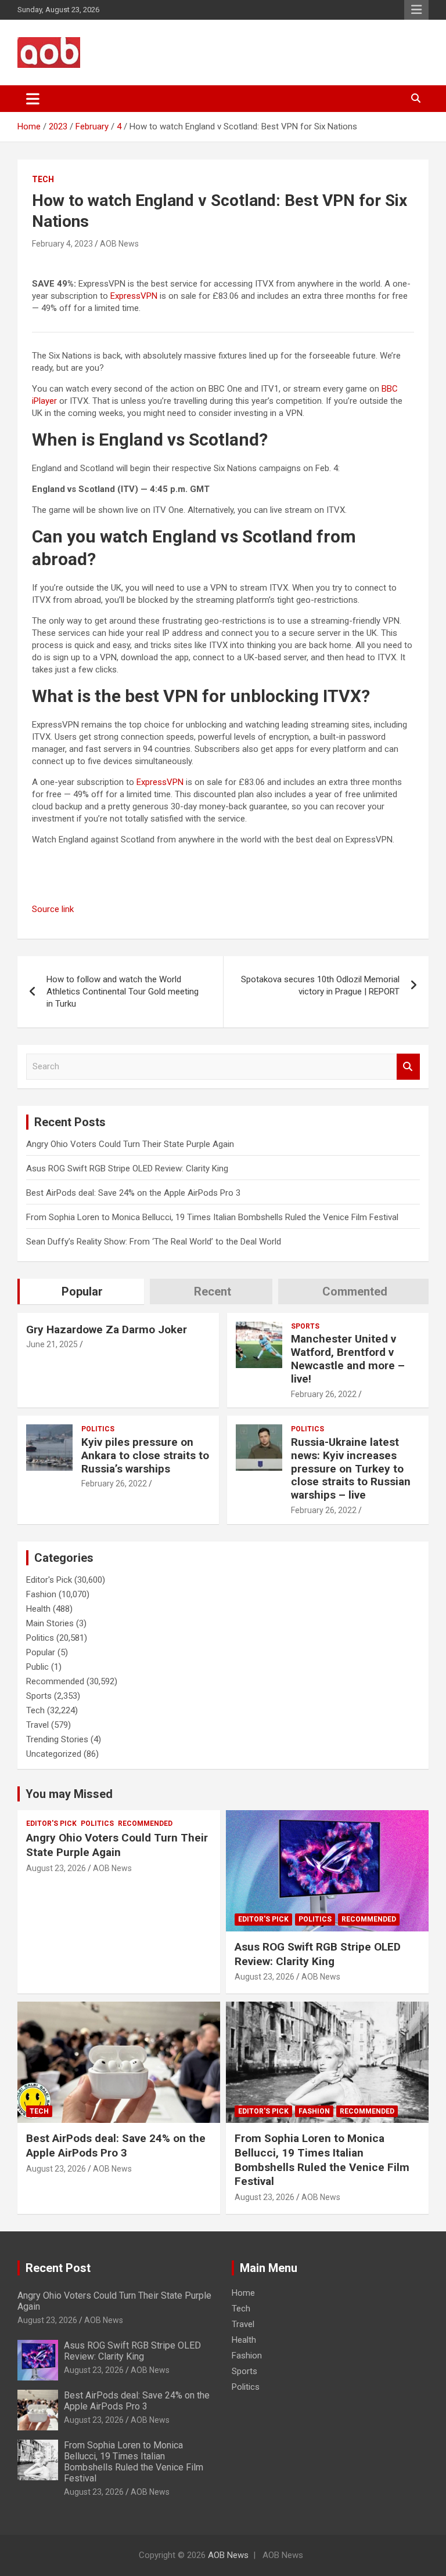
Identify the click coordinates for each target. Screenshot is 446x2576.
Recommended (55, 1681)
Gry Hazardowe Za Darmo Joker (107, 1329)
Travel (37, 1725)
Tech (43, 179)
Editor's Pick (49, 1580)
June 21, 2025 (52, 1344)
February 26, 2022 (324, 1394)
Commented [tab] (355, 1291)
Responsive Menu (416, 10)
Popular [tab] (82, 1291)
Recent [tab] (213, 1291)
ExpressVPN (134, 296)
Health (38, 1609)
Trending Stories (57, 1739)
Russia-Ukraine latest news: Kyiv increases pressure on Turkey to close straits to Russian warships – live (351, 1468)
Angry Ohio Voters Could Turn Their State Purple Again (130, 1144)
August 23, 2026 (56, 1868)
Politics (98, 1429)
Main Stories (50, 1623)
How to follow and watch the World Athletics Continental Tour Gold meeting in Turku (123, 992)
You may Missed (69, 1794)
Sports (305, 1326)
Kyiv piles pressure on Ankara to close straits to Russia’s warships (145, 1455)
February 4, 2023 (62, 244)
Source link (53, 909)
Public (37, 1667)
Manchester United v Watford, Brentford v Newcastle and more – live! (348, 1358)
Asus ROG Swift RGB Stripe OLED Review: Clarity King (127, 1168)
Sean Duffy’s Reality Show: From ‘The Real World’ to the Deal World (154, 1242)
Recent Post (58, 2268)
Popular (41, 1652)
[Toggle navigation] (33, 99)
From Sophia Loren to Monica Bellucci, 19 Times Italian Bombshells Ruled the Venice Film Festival (212, 1217)
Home (243, 2293)
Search (408, 1067)
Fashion (41, 1594)
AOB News (119, 244)
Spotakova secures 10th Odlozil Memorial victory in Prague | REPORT (320, 985)
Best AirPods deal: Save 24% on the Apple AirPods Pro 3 (133, 1193)
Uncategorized (54, 1754)
